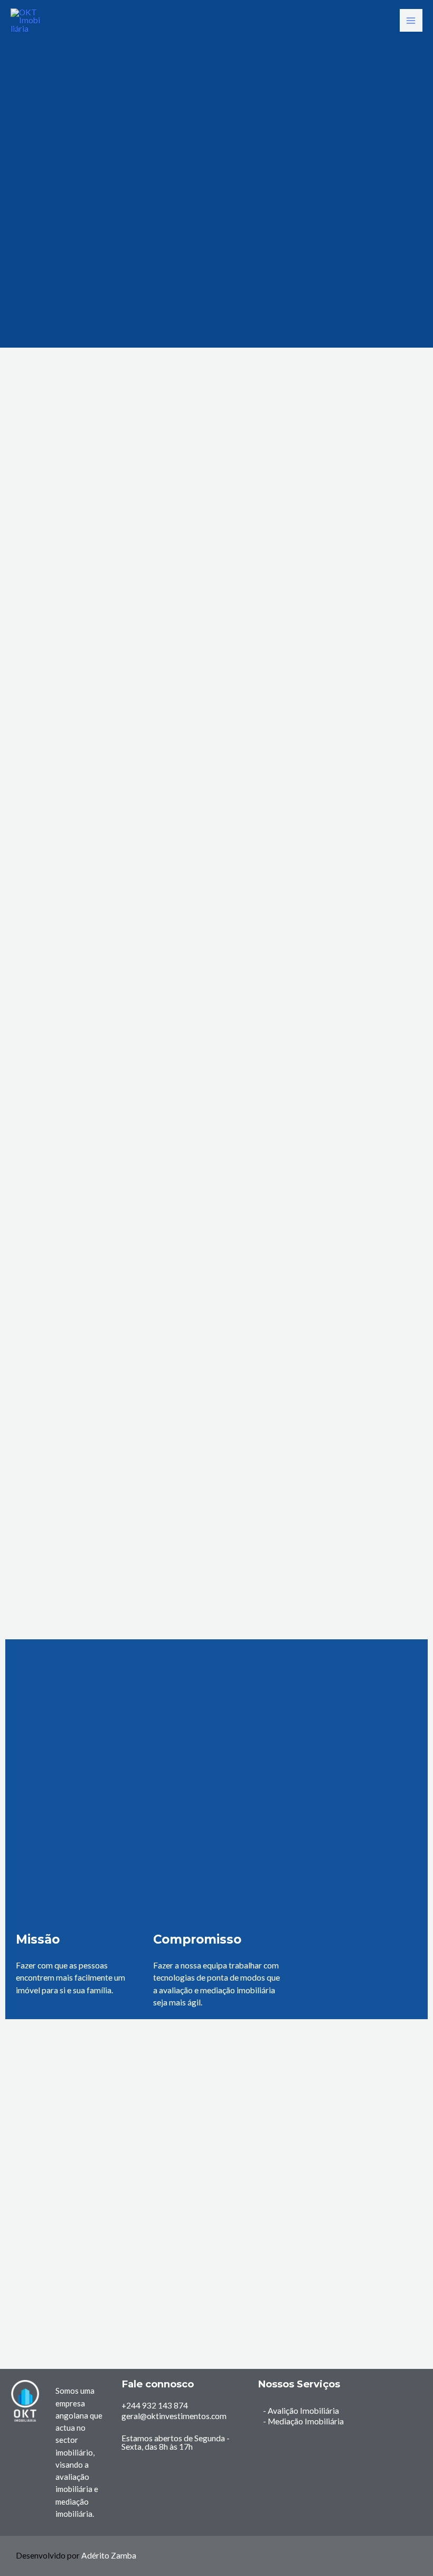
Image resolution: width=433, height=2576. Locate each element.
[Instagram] (408, 2444)
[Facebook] (408, 2401)
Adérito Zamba (109, 2555)
